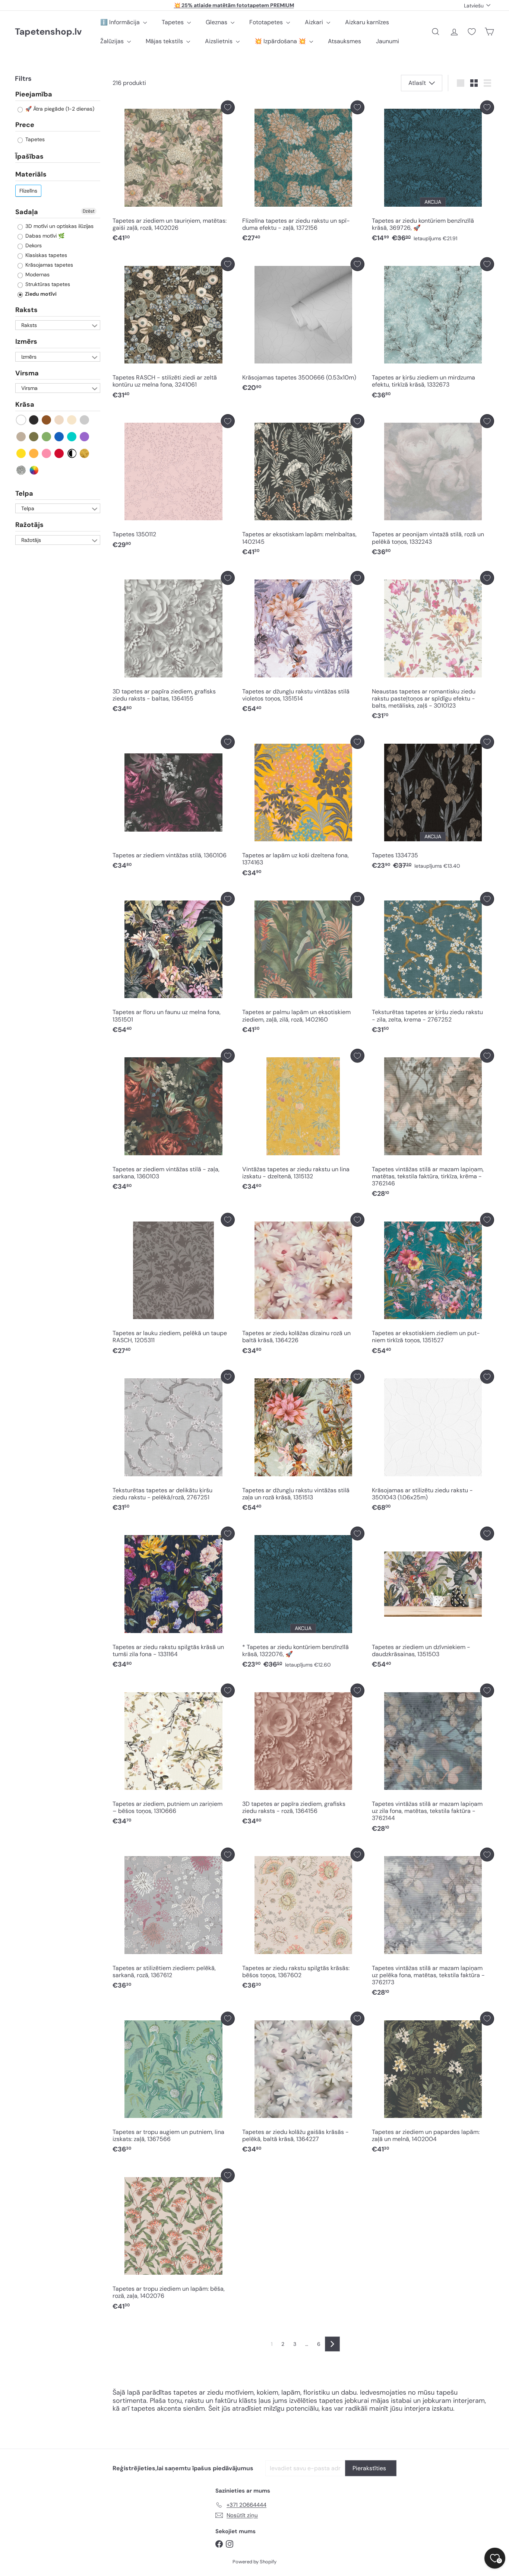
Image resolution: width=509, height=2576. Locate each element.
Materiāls (31, 175)
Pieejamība (34, 95)
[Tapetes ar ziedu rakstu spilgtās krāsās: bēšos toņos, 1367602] (303, 1920)
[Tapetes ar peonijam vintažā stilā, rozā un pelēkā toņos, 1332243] (433, 487)
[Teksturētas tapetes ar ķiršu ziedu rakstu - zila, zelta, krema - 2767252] (433, 965)
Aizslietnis (219, 41)
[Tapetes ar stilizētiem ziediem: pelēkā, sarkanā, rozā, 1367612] (174, 1920)
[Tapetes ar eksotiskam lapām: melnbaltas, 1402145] (303, 487)
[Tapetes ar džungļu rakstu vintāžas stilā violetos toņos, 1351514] (303, 644)
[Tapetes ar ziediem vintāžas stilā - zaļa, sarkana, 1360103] (174, 1122)
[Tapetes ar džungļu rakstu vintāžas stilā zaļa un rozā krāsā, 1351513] (303, 1443)
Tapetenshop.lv (48, 32)
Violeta (85, 437)
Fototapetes (267, 22)
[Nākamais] (332, 2344)
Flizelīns (28, 191)
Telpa (24, 493)
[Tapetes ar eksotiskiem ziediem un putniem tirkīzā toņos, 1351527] (433, 1286)
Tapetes (173, 22)
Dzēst (89, 211)
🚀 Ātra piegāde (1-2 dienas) (59, 109)
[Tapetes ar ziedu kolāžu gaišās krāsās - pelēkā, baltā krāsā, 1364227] (303, 2085)
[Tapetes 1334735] (433, 804)
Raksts (26, 310)
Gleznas (217, 22)
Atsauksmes (344, 41)
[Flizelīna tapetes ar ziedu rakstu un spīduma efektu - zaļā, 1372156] (303, 173)
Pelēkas (85, 420)
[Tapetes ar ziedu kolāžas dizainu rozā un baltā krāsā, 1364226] (303, 1286)
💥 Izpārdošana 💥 (281, 41)
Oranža (34, 453)
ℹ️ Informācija (121, 22)
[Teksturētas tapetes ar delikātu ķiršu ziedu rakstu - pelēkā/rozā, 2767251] (174, 1443)
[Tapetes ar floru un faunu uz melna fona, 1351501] (174, 965)
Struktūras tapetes (47, 285)
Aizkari (315, 22)
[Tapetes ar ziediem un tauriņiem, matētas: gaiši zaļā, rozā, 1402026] (174, 173)
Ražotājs (29, 525)
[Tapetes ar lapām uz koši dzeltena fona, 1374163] (303, 808)
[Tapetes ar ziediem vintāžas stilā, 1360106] (174, 804)
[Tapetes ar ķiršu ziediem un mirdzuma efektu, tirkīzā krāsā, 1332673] (433, 330)
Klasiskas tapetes (45, 255)
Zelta (85, 453)
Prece (25, 125)
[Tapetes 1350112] (174, 483)
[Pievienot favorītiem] (228, 107)
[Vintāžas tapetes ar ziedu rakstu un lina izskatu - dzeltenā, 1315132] (303, 1122)
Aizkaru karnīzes (367, 22)
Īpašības (29, 156)
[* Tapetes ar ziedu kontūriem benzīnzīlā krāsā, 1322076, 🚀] (303, 1599)
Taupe (21, 437)
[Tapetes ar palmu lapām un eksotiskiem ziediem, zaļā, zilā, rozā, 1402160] (303, 965)
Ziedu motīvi (40, 294)
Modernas (37, 275)
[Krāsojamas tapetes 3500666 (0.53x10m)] (303, 327)
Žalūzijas (113, 41)
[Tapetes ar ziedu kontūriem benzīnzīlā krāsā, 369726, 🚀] (433, 173)
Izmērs (26, 342)
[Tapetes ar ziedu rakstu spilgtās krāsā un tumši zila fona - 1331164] (174, 1599)
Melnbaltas (72, 453)
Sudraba (21, 470)
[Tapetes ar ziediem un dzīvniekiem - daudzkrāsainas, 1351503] (433, 1599)
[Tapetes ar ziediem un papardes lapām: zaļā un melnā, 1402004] (433, 2085)
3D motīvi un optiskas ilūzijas (59, 226)
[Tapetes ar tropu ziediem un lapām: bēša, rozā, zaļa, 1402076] (174, 2241)
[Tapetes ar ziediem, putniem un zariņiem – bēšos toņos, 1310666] (174, 1756)
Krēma (72, 420)
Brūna (47, 420)
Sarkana (59, 453)
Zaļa (47, 437)
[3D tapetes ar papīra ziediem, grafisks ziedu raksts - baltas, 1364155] (174, 644)
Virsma (27, 373)
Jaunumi (388, 41)
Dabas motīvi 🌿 (44, 236)
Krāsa (25, 405)
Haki (34, 437)
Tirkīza (72, 437)
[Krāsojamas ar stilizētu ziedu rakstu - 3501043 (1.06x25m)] (433, 1443)
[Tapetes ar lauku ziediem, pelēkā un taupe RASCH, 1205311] (174, 1286)
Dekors (33, 246)
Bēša (59, 420)
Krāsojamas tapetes (48, 265)
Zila (59, 437)
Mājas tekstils (165, 41)
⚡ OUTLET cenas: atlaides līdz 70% (234, 5)
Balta (21, 420)
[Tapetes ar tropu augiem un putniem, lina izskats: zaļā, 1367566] (174, 2085)
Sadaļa (27, 212)
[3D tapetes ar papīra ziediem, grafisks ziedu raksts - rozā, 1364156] (303, 1756)
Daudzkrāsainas (34, 470)
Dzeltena (21, 453)
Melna (34, 420)
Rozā (47, 453)
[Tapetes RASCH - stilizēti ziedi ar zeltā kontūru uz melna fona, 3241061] (174, 330)
